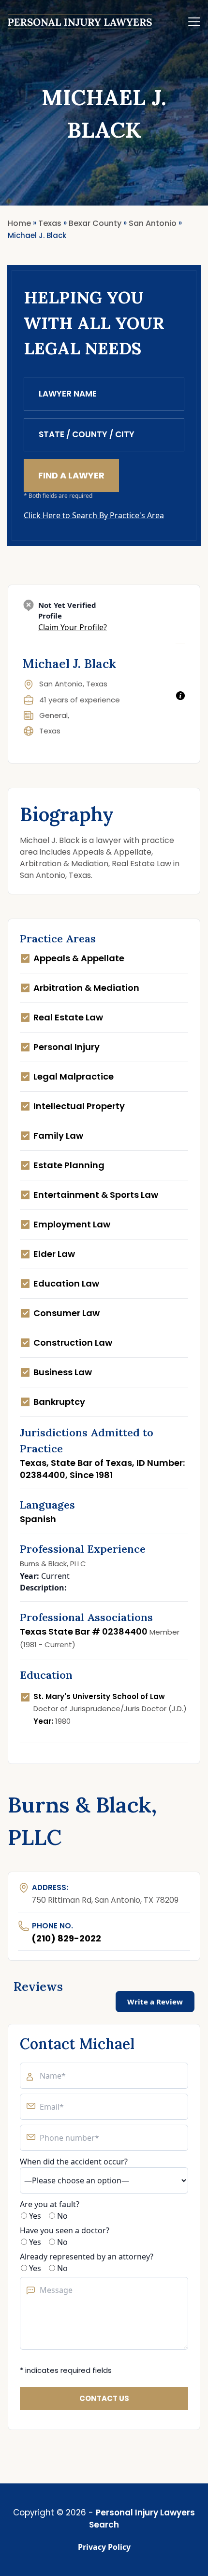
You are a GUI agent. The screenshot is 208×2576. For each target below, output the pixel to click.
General (53, 715)
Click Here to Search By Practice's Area (94, 515)
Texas (50, 731)
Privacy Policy (104, 2547)
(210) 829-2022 (66, 1938)
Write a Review (155, 2002)
